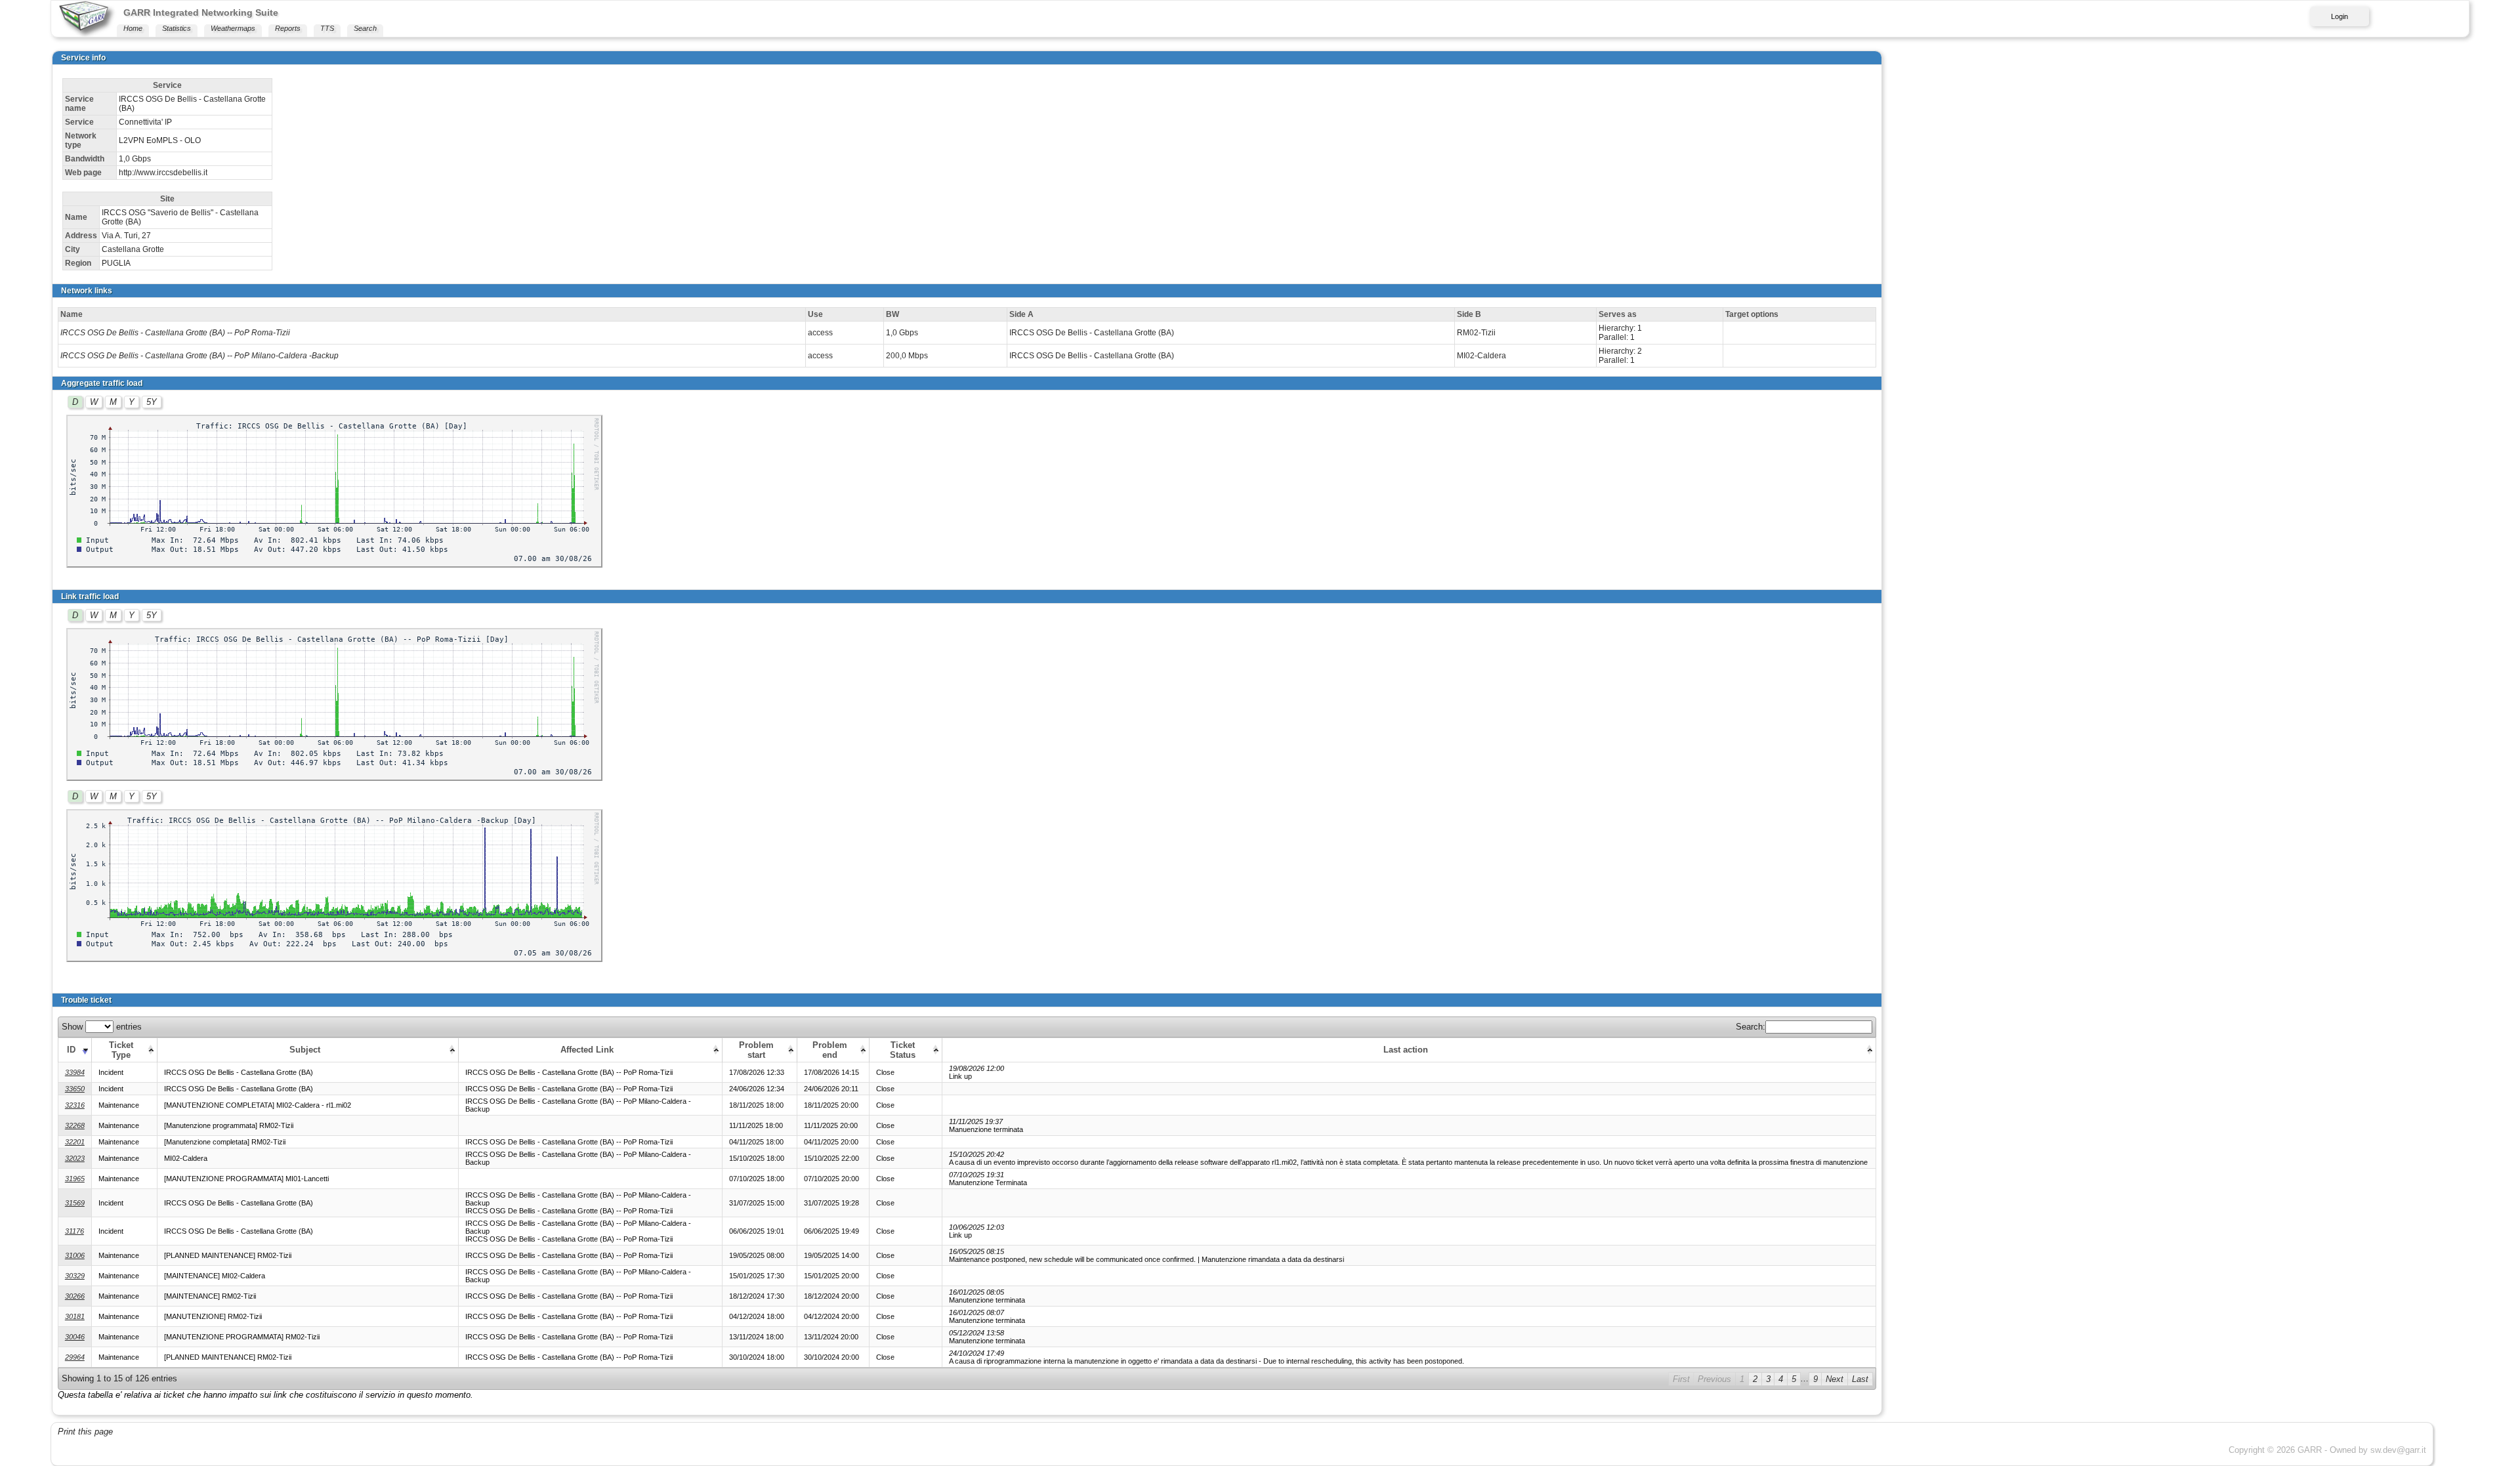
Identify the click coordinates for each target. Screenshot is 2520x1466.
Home (133, 28)
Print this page (85, 1432)
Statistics (177, 28)
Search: (1751, 1027)
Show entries (102, 1027)
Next (1835, 1379)
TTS (327, 28)
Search (365, 28)
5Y (152, 402)
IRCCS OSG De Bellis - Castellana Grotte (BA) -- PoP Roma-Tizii (175, 333)
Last (1860, 1379)
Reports (288, 28)
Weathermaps (233, 28)
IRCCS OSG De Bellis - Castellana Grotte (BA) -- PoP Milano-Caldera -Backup (199, 356)
